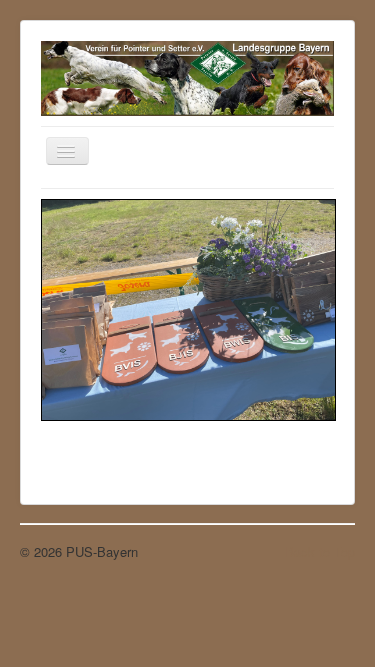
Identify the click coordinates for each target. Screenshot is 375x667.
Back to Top (320, 551)
